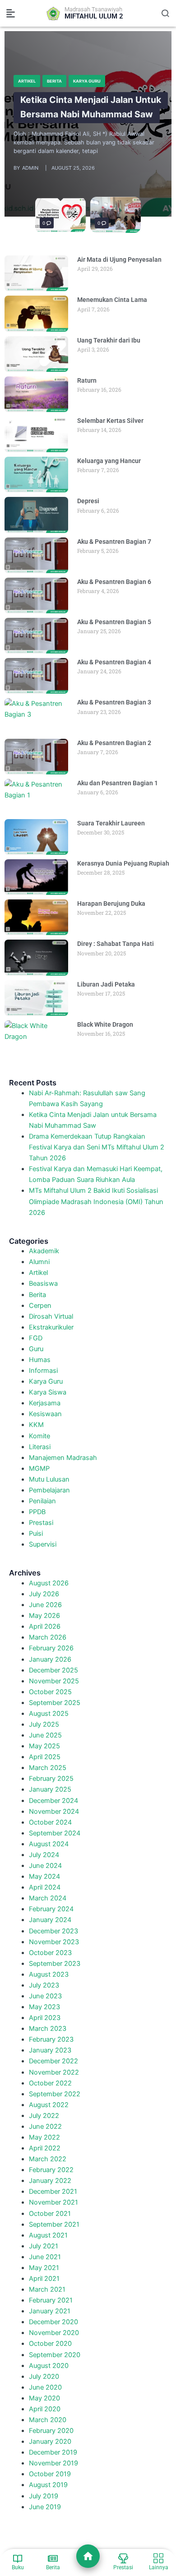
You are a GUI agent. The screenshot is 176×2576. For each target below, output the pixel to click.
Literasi (40, 1447)
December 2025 (53, 1670)
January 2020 (50, 2442)
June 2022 (45, 2127)
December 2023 (53, 1931)
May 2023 (44, 2007)
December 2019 (53, 2452)
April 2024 (45, 1887)
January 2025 (50, 1789)
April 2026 (45, 1626)
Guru (36, 1349)
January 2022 (50, 2181)
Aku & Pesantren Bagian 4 (114, 662)
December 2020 (53, 2322)
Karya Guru (87, 81)
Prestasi (41, 1523)
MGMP (39, 1469)
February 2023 (51, 2039)
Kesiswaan (45, 1414)
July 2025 (44, 1724)
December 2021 (53, 2191)
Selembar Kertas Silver (110, 421)
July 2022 (44, 2116)
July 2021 (44, 2246)
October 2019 (50, 2474)
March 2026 (48, 1637)
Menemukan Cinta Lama (112, 300)
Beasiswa (43, 1283)
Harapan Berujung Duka (111, 903)
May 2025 (44, 1746)
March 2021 (47, 2289)
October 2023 (50, 1953)
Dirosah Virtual (51, 1316)
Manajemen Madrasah (63, 1458)
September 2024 (55, 1833)
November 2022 (54, 2072)
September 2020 (55, 2355)
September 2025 (55, 1703)
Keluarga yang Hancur (109, 461)
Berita (54, 81)
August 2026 (49, 1583)
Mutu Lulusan (49, 1479)
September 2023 (55, 1964)
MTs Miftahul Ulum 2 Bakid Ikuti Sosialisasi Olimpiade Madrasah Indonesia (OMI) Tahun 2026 (96, 1201)
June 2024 (45, 1866)
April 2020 (45, 2409)
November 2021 (53, 2202)
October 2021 (50, 2214)
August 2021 (48, 2235)
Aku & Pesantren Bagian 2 (114, 743)
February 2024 (51, 1909)
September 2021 (54, 2224)
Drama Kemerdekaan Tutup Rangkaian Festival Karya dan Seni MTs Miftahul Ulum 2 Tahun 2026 (97, 1147)
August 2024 (49, 1844)
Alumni (39, 1262)
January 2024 (50, 1920)
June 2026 (45, 1605)
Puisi (36, 1534)
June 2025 (45, 1735)
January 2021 (50, 2311)
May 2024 (44, 1876)
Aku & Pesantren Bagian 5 (114, 622)
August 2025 (49, 1714)
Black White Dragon (105, 1024)
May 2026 (44, 1616)
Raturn (87, 380)
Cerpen (40, 1306)
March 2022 (48, 2159)
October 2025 (50, 1692)
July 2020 (44, 2377)
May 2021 (44, 2268)
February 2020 (51, 2431)
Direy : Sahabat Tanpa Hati (116, 944)
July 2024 (44, 1855)
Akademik (44, 1251)
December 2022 (53, 2061)
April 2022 (45, 2148)
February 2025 (51, 1779)
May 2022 (44, 2137)
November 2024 (54, 1812)
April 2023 (45, 2018)
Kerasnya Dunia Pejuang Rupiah (123, 863)
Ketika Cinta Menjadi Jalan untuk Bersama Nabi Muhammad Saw (91, 107)
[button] (11, 14)
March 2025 (48, 1768)
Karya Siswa (48, 1392)
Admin (30, 168)
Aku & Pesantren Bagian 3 (114, 702)
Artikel (27, 81)
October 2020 (50, 2344)
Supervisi (43, 1544)
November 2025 (54, 1681)
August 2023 (49, 1974)
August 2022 (49, 2105)
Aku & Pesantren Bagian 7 (114, 542)
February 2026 (51, 1648)
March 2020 (48, 2420)
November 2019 (53, 2463)
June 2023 (45, 1996)
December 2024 (53, 1801)
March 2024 (48, 1898)
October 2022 (50, 2083)
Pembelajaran (49, 1490)
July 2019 (44, 2496)
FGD (36, 1338)
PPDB (37, 1512)
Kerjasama (45, 1403)
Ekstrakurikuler (51, 1327)
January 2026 (50, 1659)
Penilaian (42, 1501)
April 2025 (45, 1757)
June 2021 (45, 2257)
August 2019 (48, 2485)
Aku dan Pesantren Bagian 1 (118, 783)
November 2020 (54, 2333)
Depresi (88, 501)
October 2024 (50, 1822)
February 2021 (51, 2300)
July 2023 (44, 1985)
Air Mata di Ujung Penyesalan (119, 259)
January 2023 (50, 2050)
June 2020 (45, 2387)
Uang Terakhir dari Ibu (109, 340)
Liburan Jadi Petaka (106, 984)
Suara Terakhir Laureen (111, 823)
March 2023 (48, 2029)
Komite (39, 1436)
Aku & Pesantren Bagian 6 (114, 582)
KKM (36, 1425)
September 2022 (55, 2094)
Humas (40, 1360)
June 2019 (45, 2507)
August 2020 (49, 2366)
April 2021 (44, 2279)
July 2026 (44, 1594)
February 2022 (51, 2170)
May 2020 (44, 2398)
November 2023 (54, 1942)
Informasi (43, 1371)
